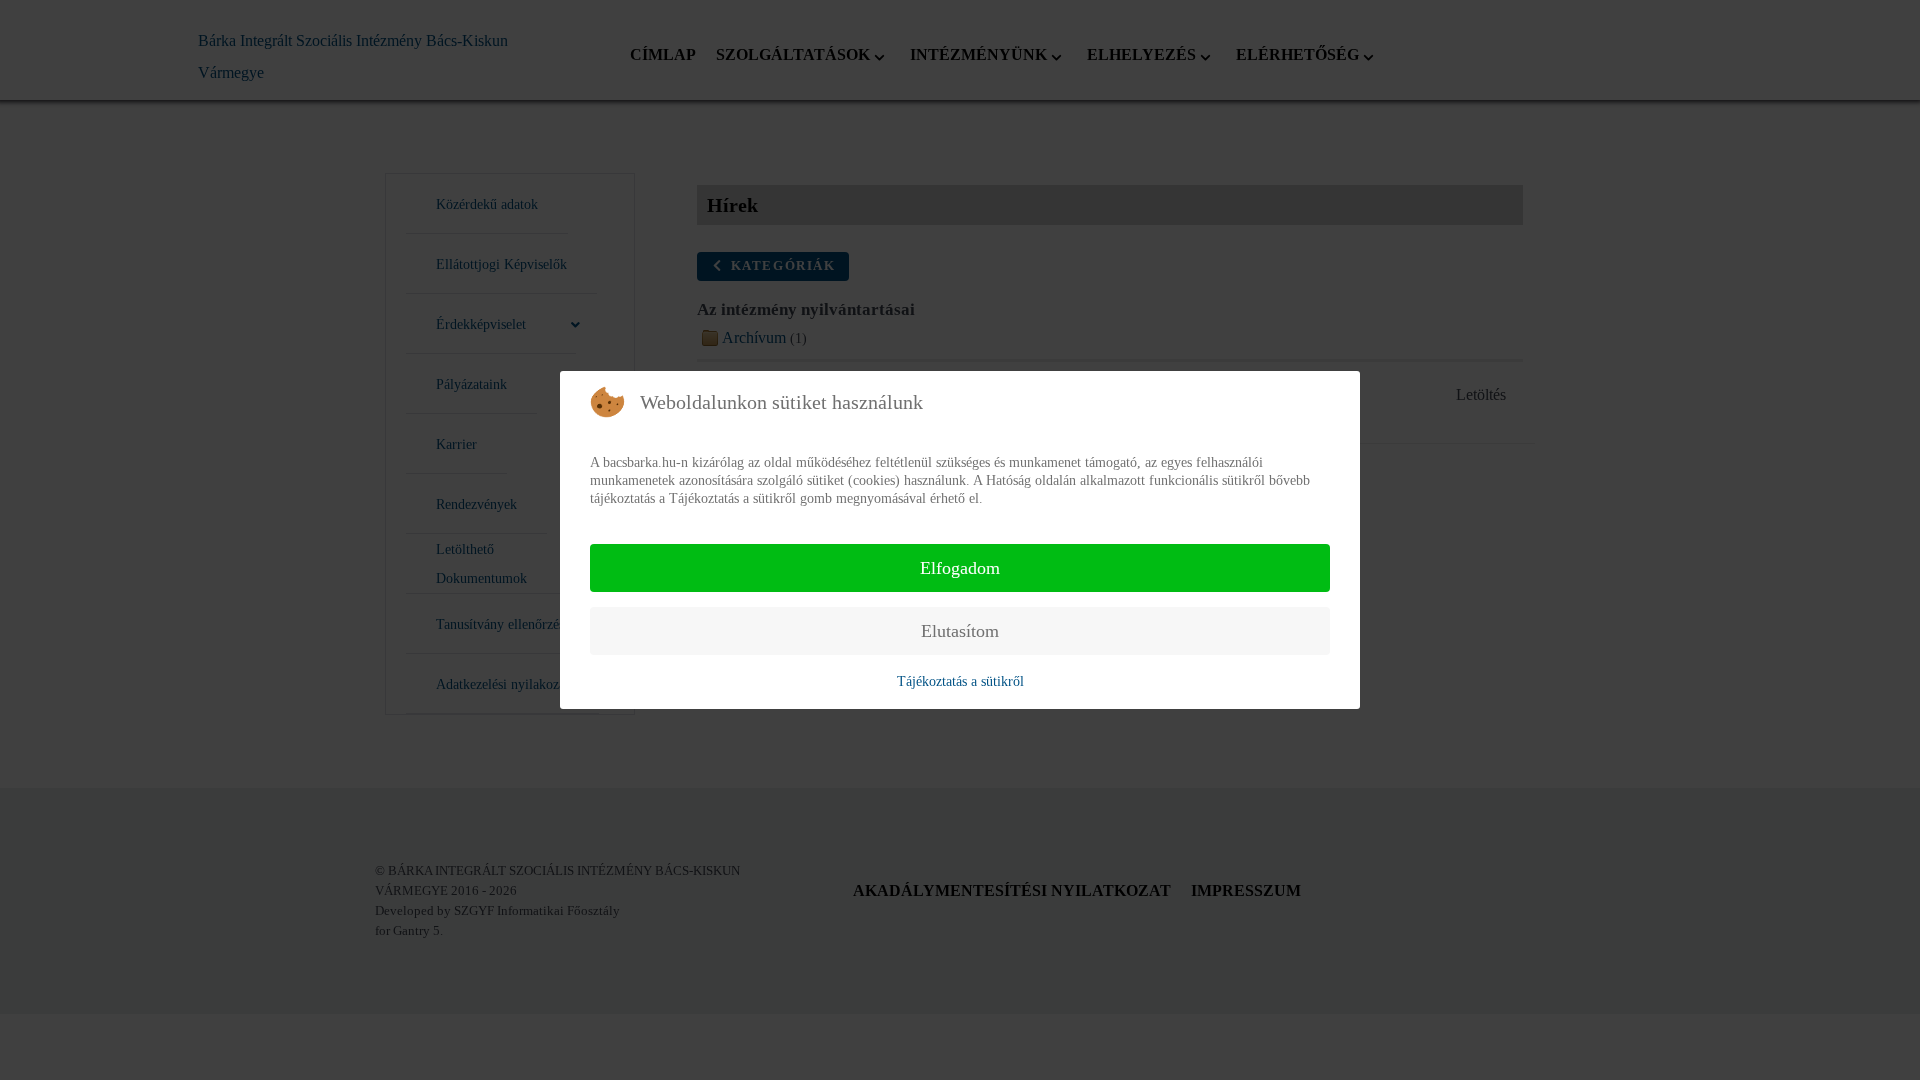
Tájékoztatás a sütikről (960, 681)
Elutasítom (960, 631)
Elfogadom (960, 568)
